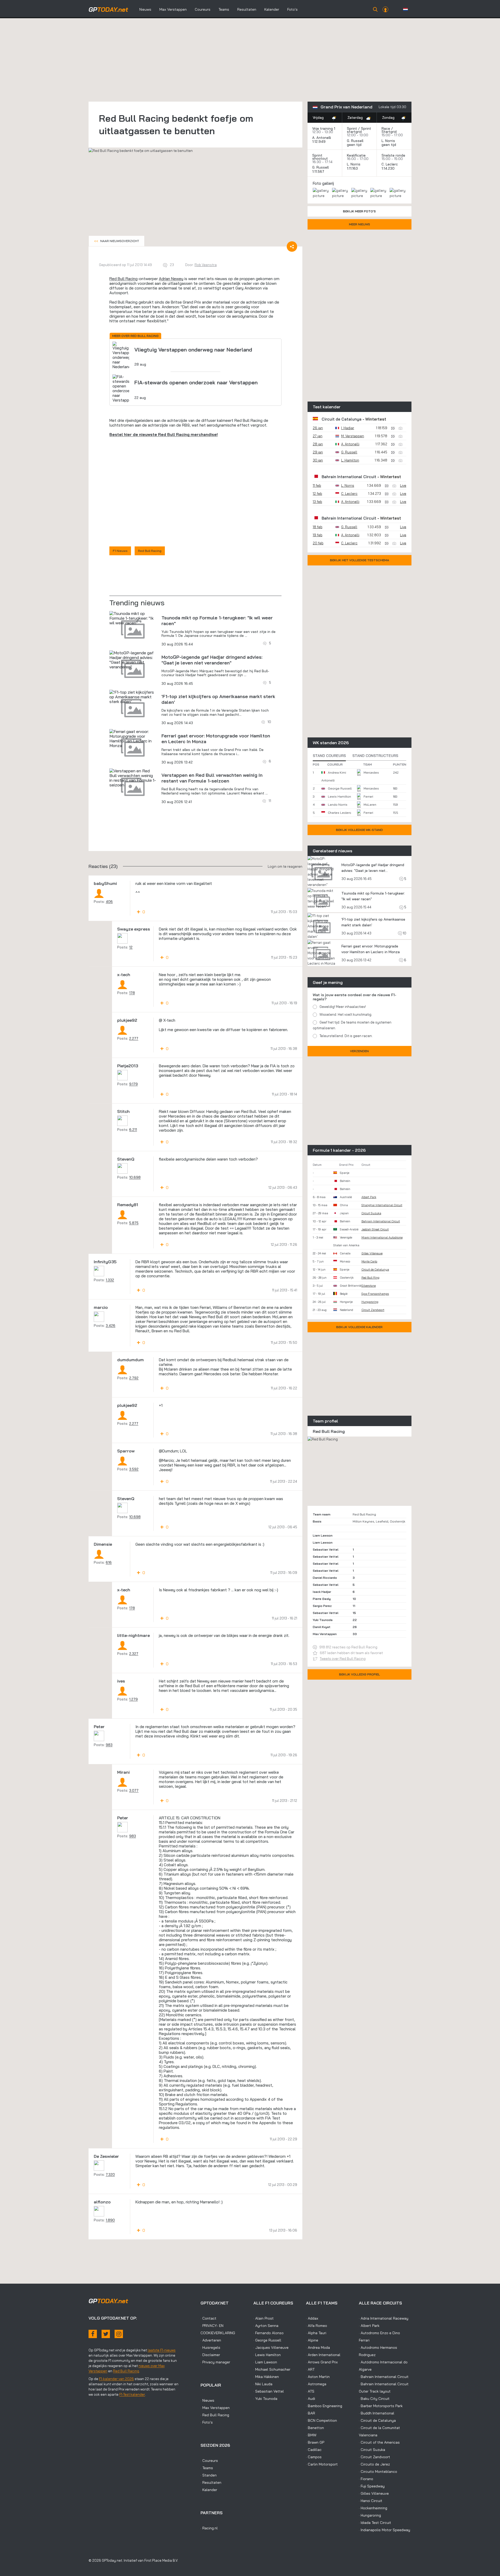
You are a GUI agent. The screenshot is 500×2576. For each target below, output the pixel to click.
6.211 (133, 1130)
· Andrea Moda (318, 2347)
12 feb (317, 494)
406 (109, 902)
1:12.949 (319, 141)
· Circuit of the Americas (379, 2442)
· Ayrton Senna (266, 2326)
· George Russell (267, 2340)
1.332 (110, 1280)
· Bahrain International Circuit (384, 2377)
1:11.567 (319, 171)
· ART (310, 2369)
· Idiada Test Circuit (375, 2523)
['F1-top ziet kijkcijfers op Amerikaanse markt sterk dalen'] (133, 697)
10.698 (135, 1177)
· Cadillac (314, 2450)
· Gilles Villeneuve (374, 2493)
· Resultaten (211, 2482)
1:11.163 (353, 168)
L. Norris (388, 141)
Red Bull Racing (123, 279)
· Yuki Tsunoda (265, 2399)
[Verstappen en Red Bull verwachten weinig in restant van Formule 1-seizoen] (133, 778)
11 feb (317, 485)
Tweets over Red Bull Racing (343, 1659)
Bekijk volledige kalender (359, 1327)
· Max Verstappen (215, 2408)
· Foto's (207, 2422)
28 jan (318, 444)
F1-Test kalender (132, 2394)
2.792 (134, 1378)
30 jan (318, 460)
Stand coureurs (329, 756)
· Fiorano (366, 2479)
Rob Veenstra (206, 265)
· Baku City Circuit (374, 2399)
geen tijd (355, 145)
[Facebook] (93, 2334)
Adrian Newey (171, 279)
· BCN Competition (321, 2420)
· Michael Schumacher (272, 2369)
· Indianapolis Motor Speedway (385, 2530)
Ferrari (368, 796)
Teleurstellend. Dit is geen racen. (346, 1036)
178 (132, 993)
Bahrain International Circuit (349, 477)
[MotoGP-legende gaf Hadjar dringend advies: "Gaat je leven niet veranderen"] (133, 660)
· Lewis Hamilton (267, 2355)
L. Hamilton (350, 460)
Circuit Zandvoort (373, 1310)
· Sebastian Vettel (269, 2391)
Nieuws (145, 9)
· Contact (208, 2318)
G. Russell (355, 141)
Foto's (292, 9)
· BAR (311, 2413)
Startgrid (389, 132)
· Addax (312, 2318)
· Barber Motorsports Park (381, 2406)
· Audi (311, 2399)
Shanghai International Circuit (382, 1205)
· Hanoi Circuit (371, 2501)
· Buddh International (377, 2413)
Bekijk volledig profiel (360, 1674)
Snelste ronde (393, 155)
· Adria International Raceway (384, 2318)
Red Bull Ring (370, 1278)
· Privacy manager (215, 2362)
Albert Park (369, 1197)
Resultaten (247, 9)
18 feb (318, 527)
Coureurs (203, 9)
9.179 (133, 1084)
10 (404, 933)
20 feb (318, 543)
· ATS (310, 2391)
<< (117, 241)
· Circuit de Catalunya (377, 2420)
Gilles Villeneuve (372, 1253)
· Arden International (323, 2355)
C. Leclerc (390, 164)
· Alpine (312, 2340)
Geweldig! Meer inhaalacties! (343, 1007)
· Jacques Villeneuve (271, 2347)
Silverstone (369, 1286)
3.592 (134, 1469)
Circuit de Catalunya (342, 419)
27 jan (318, 436)
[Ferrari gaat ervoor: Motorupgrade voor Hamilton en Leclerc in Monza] (133, 738)
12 (131, 947)
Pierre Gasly (322, 1599)
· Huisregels (210, 2347)
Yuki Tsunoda (323, 1620)
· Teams (207, 2468)
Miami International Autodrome (382, 1237)
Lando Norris (338, 805)
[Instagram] (119, 2334)
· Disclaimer (210, 2355)
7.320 (110, 2174)
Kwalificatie (356, 155)
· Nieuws (207, 2400)
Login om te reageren (285, 866)
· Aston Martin (318, 2377)
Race (386, 128)
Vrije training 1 (324, 128)
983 (109, 1745)
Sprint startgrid (359, 130)
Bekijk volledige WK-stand (359, 830)
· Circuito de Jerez (374, 2464)
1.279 (133, 1699)
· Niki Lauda (263, 2384)
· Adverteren (211, 2340)
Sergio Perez (322, 1606)
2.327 (134, 1654)
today (108, 9)
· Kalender (209, 2490)
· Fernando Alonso (268, 2333)
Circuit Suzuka (371, 1213)
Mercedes (371, 772)
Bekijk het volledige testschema (360, 560)
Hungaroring (370, 1302)
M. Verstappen (353, 436)
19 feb (318, 535)
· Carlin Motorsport (322, 2464)
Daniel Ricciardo (325, 1578)
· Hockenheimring (373, 2508)
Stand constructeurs (375, 756)
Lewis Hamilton (339, 796)
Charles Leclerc (339, 813)
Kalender (272, 9)
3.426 (111, 1326)
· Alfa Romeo (317, 2326)
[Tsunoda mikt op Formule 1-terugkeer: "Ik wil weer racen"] (133, 618)
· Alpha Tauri (316, 2333)
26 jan (318, 428)
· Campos (314, 2457)
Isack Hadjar (322, 1592)
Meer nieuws (360, 224)
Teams (224, 9)
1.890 (110, 2220)
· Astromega (316, 2384)
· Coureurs (209, 2461)
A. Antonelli (322, 138)
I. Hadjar (348, 428)
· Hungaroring (370, 2515)
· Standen (209, 2475)
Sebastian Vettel (326, 1549)
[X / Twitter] (106, 2334)
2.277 (134, 1038)
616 (109, 1562)
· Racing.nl (209, 2528)
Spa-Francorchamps (375, 1294)
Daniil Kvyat (322, 1627)
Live (403, 485)
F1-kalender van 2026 (116, 2379)
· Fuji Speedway (372, 2486)
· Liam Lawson (265, 2362)
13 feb (317, 502)
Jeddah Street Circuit (375, 1229)
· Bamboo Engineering (324, 2406)
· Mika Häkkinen (266, 2377)
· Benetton (315, 2428)
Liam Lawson (323, 1535)
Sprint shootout (320, 157)
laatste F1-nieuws (162, 2350)
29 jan (318, 452)
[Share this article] (292, 246)
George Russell (340, 788)
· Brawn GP (315, 2442)
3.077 (134, 1790)
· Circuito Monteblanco (378, 2472)
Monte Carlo (369, 1261)
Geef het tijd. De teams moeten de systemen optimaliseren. (352, 1025)
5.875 (134, 1223)
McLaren (370, 805)
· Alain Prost (264, 2318)
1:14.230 (389, 168)
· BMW (311, 2435)
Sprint (352, 128)
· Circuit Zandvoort (374, 2457)
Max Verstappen (173, 9)
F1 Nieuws (120, 551)
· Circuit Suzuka (372, 2450)
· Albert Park (369, 2326)
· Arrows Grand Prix (322, 2362)
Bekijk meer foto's (359, 211)
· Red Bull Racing (215, 2415)
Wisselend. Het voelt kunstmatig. (346, 1014)
